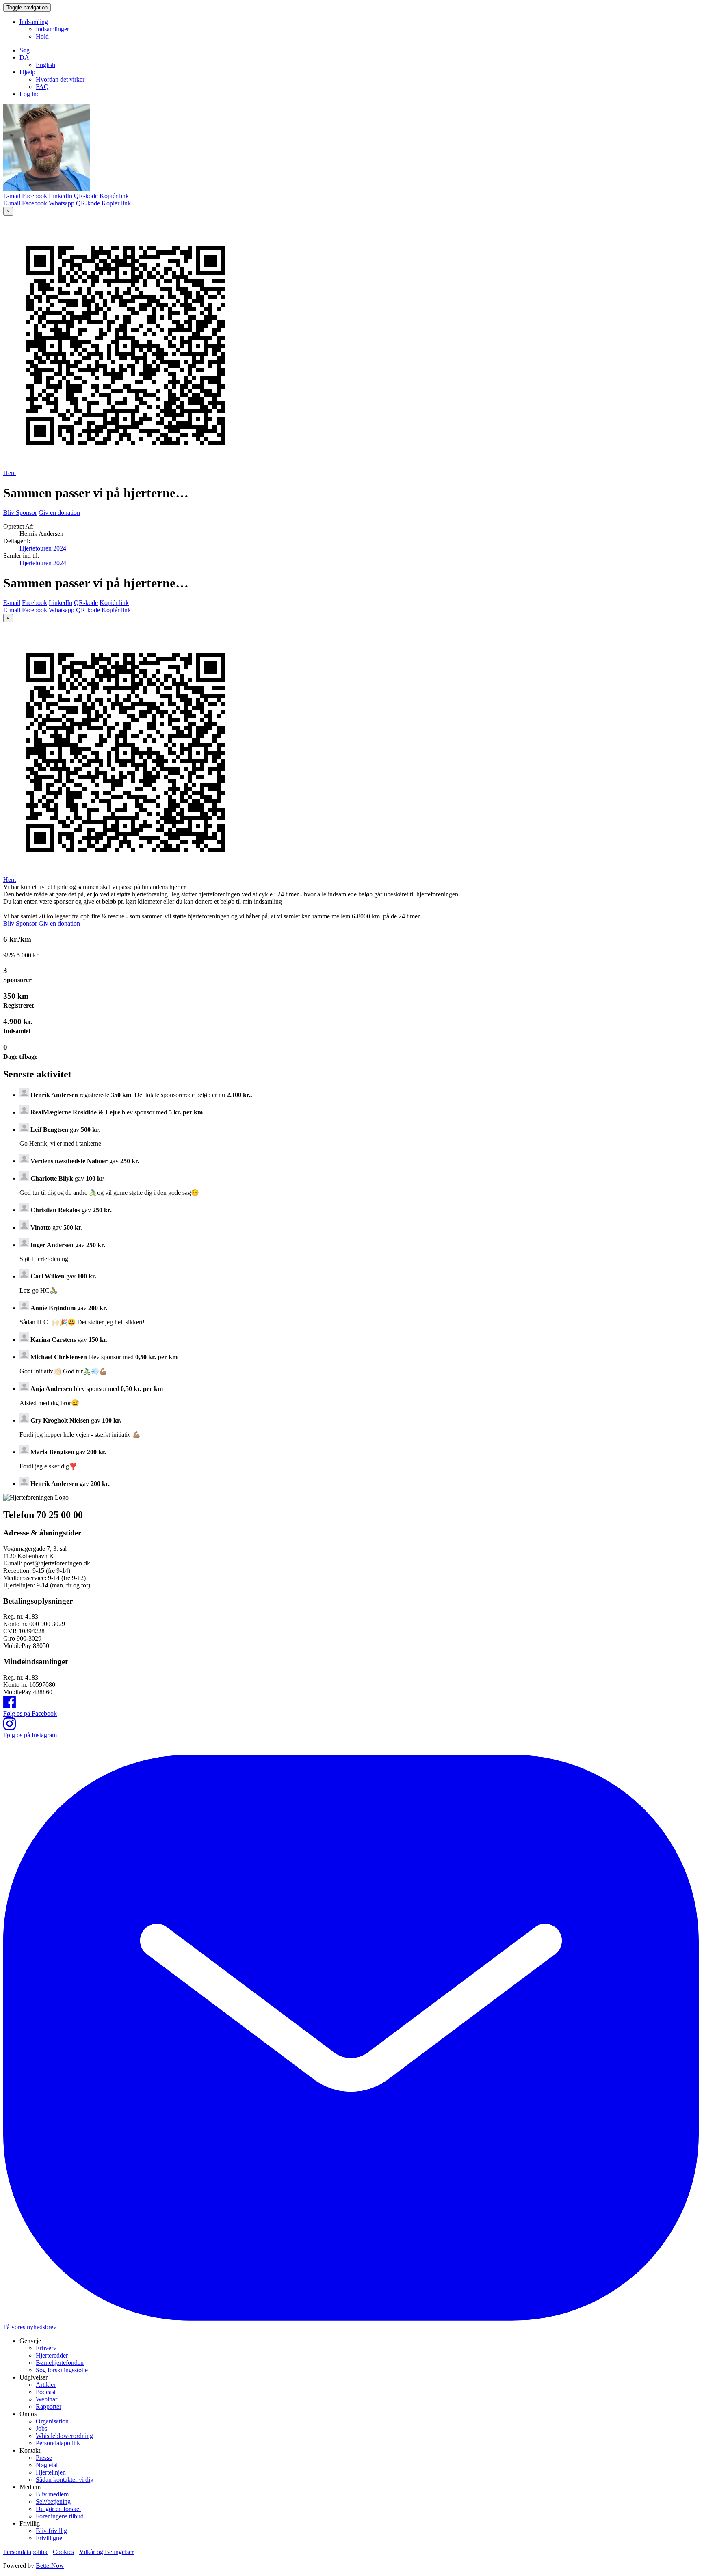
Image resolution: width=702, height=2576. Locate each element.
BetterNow (50, 2566)
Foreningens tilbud (60, 2516)
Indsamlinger (52, 29)
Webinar (47, 2399)
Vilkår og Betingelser (106, 2552)
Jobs (41, 2428)
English (45, 65)
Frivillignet (50, 2538)
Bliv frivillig (51, 2531)
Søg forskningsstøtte (62, 2370)
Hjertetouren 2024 (43, 548)
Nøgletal (47, 2465)
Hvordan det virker (60, 79)
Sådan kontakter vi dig (65, 2480)
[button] (24, 57)
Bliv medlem (52, 2494)
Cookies (63, 2552)
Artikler (46, 2385)
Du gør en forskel (58, 2509)
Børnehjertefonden (60, 2363)
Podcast (46, 2392)
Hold (42, 36)
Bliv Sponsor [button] (20, 513)
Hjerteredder (52, 2355)
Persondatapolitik (58, 2443)
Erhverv (46, 2348)
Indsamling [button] (34, 22)
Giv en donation (59, 513)
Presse (44, 2458)
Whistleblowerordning (64, 2436)
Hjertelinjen (51, 2472)
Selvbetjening (53, 2502)
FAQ (42, 87)
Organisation (52, 2421)
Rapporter (49, 2406)
